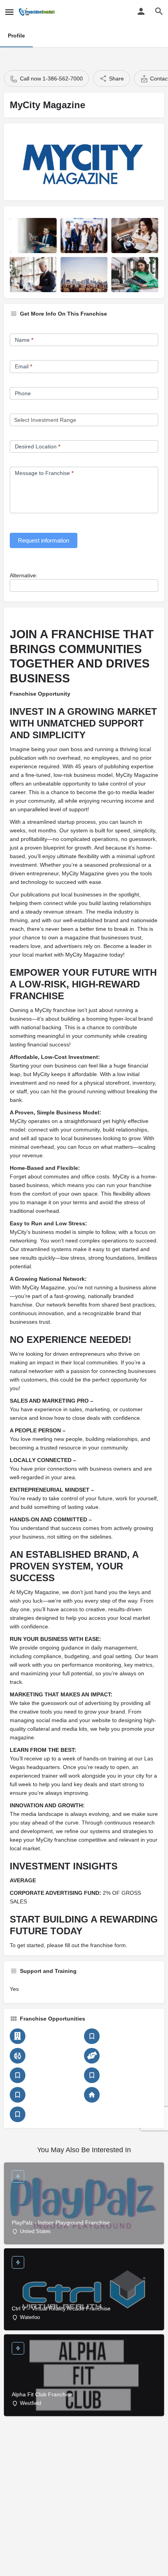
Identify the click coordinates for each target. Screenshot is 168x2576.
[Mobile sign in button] (141, 11)
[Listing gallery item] (33, 236)
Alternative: (24, 575)
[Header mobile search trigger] (159, 11)
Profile (16, 36)
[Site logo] (38, 12)
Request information (44, 540)
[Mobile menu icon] (9, 12)
